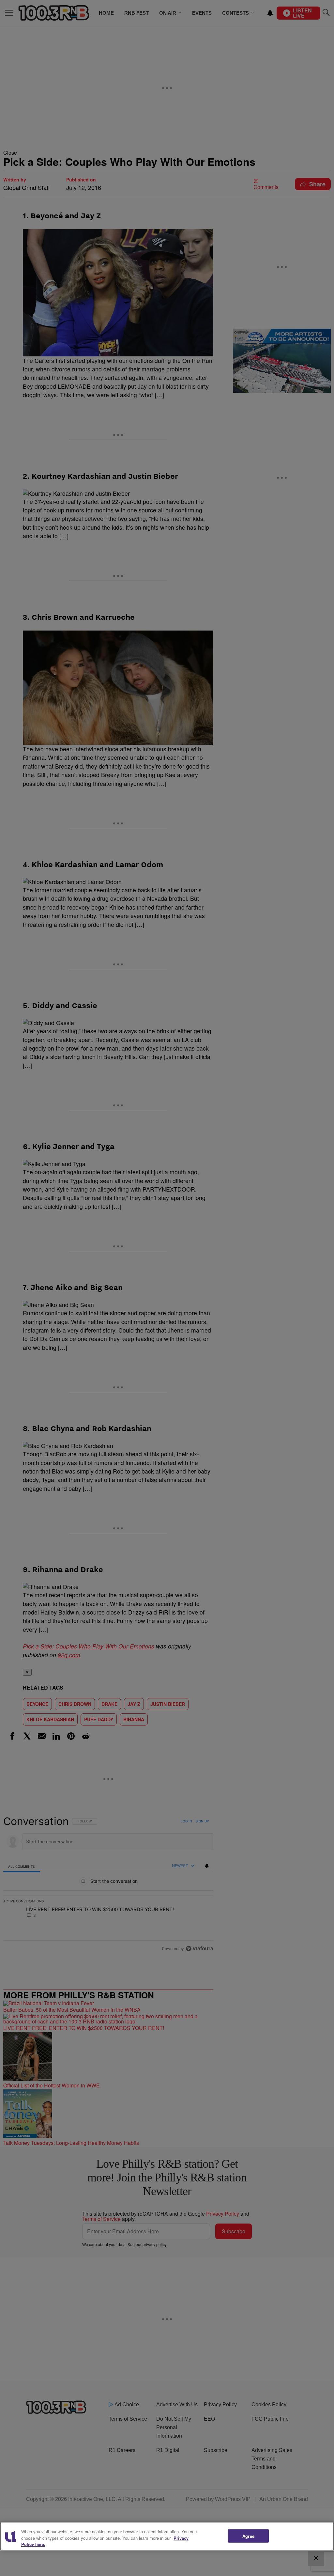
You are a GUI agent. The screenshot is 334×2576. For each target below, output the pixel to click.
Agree (248, 2536)
